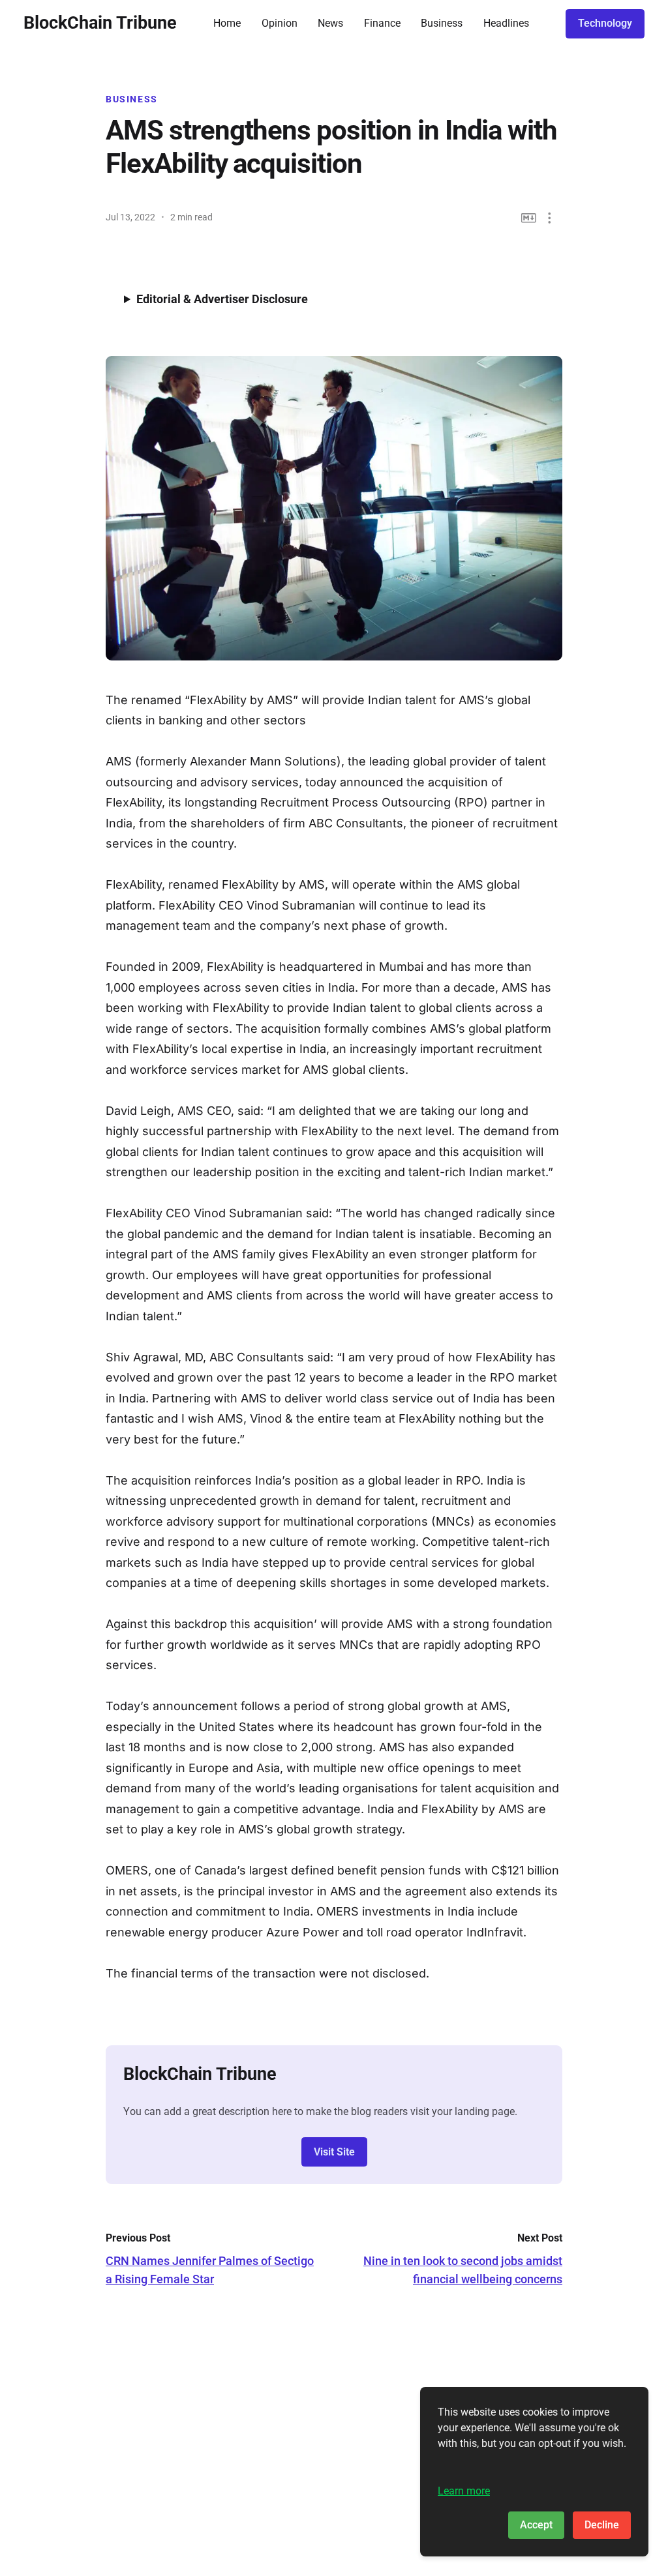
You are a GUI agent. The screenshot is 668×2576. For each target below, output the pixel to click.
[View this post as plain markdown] (529, 218)
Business (442, 23)
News (330, 23)
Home (227, 23)
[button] (550, 218)
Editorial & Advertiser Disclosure (222, 299)
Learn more (464, 2491)
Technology (605, 23)
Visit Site (334, 2152)
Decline (602, 2525)
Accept (536, 2525)
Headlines (506, 23)
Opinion (280, 23)
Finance (382, 23)
